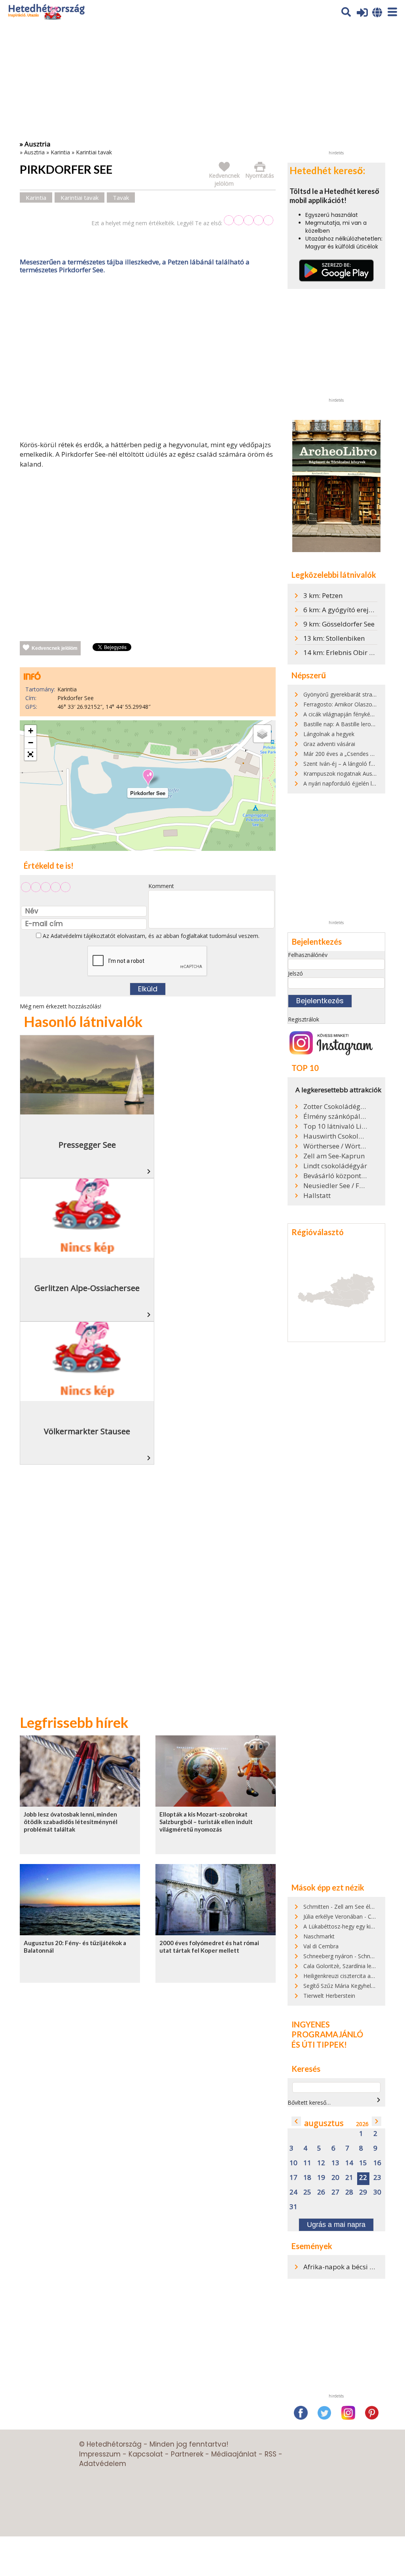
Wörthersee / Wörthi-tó (335, 1146)
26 (321, 2192)
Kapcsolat (146, 2454)
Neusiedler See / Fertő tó (335, 1186)
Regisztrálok (304, 1019)
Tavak (121, 197)
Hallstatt (317, 1196)
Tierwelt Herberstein (329, 1996)
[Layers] (262, 734)
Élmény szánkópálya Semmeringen (335, 1116)
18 (307, 2178)
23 (377, 2178)
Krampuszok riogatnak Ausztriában (348, 774)
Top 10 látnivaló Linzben (335, 1126)
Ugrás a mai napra (336, 2225)
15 (363, 2163)
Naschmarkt (319, 1936)
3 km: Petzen (323, 595)
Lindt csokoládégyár (335, 1166)
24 (293, 2192)
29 (363, 2192)
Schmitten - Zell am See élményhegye (352, 1907)
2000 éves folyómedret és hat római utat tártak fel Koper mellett (209, 1947)
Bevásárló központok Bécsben (335, 1176)
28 (349, 2192)
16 (377, 2163)
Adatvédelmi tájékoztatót (83, 936)
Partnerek (187, 2454)
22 (363, 2178)
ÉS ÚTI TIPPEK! (319, 2044)
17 (293, 2178)
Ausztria (34, 152)
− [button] (31, 743)
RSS (271, 2454)
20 (335, 2178)
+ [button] (31, 731)
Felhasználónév (308, 955)
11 (307, 2163)
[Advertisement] (148, 359)
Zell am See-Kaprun (334, 1156)
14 (349, 2163)
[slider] (249, 220)
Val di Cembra (321, 1946)
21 (349, 2178)
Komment (161, 886)
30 (377, 2192)
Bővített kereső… (309, 2102)
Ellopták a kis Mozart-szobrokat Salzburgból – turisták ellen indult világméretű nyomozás (206, 1822)
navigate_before (296, 2121)
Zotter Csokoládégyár (335, 1107)
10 (293, 2163)
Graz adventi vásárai (329, 744)
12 (321, 2163)
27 (335, 2192)
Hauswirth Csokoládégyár (335, 1136)
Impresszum (100, 2454)
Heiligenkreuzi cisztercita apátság (346, 1976)
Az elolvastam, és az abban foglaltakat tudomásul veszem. (150, 936)
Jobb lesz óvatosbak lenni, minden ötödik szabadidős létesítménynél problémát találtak (71, 1822)
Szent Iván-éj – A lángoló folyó (343, 764)
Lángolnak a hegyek (329, 734)
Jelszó (295, 973)
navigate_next (379, 2100)
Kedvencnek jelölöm (55, 648)
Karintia (60, 152)
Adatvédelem (103, 2464)
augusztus (324, 2123)
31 (293, 2207)
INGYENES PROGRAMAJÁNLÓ (327, 2029)
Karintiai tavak (94, 152)
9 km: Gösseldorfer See (339, 624)
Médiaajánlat (234, 2454)
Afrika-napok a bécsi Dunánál (350, 2267)
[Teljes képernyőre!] (30, 755)
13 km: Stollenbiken (334, 638)
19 (321, 2178)
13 (335, 2163)
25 (307, 2192)
